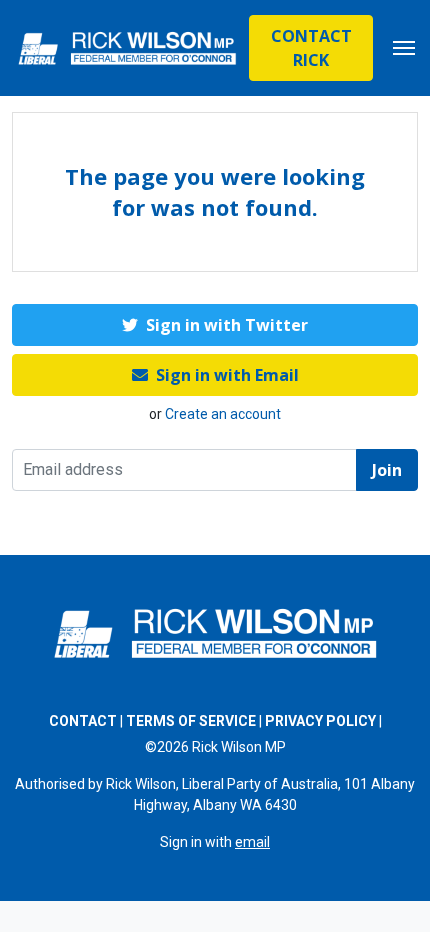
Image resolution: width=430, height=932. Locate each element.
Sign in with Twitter (227, 325)
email (252, 842)
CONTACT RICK (311, 48)
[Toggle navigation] (404, 48)
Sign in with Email (227, 375)
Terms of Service (191, 721)
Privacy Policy (320, 721)
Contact (83, 721)
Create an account (223, 414)
